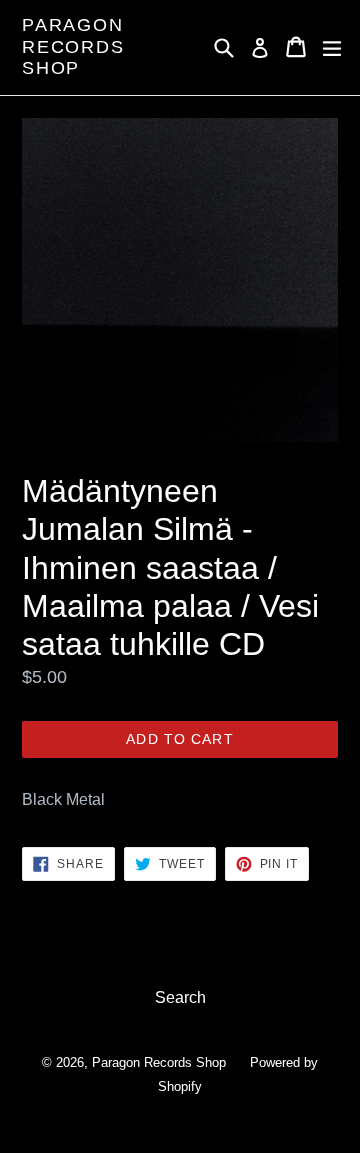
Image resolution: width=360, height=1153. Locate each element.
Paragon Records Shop (73, 46)
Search (180, 997)
